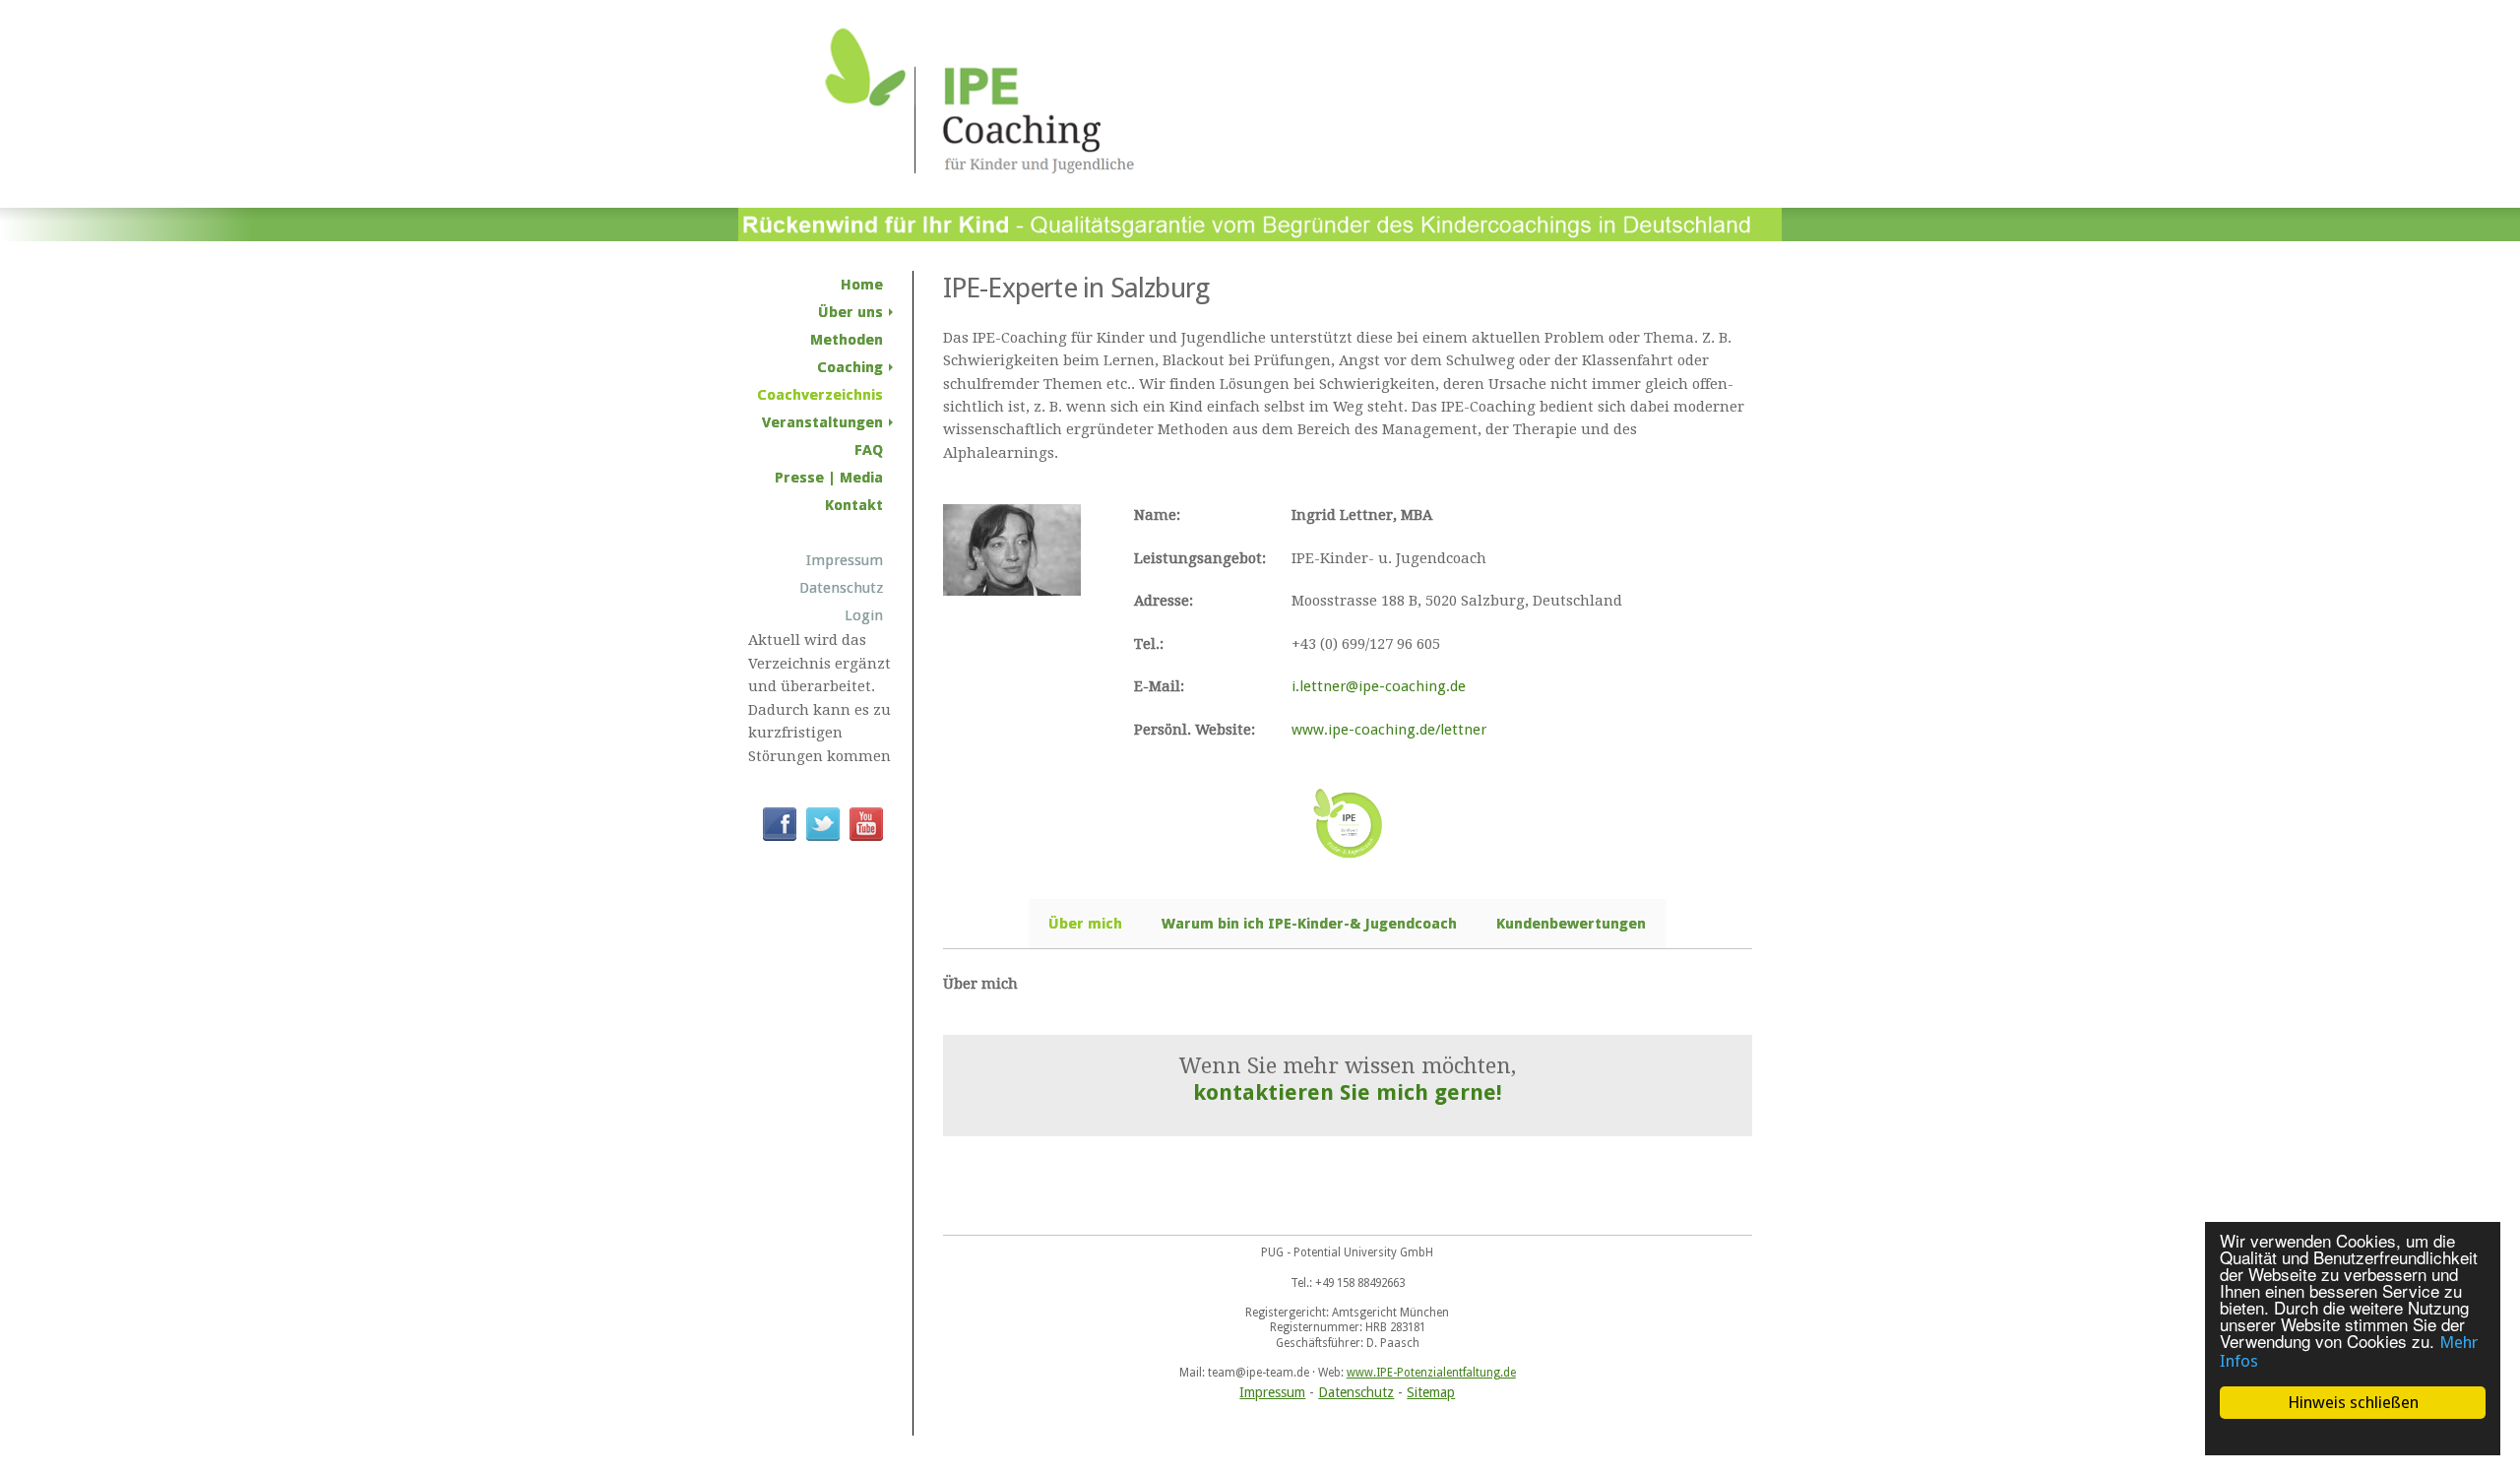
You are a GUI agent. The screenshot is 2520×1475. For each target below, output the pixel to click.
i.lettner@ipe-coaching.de (1379, 686)
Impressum (1272, 1392)
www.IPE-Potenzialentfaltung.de (1431, 1373)
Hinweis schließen (2353, 1402)
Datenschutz (1356, 1392)
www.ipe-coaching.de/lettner (1389, 730)
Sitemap (1431, 1392)
